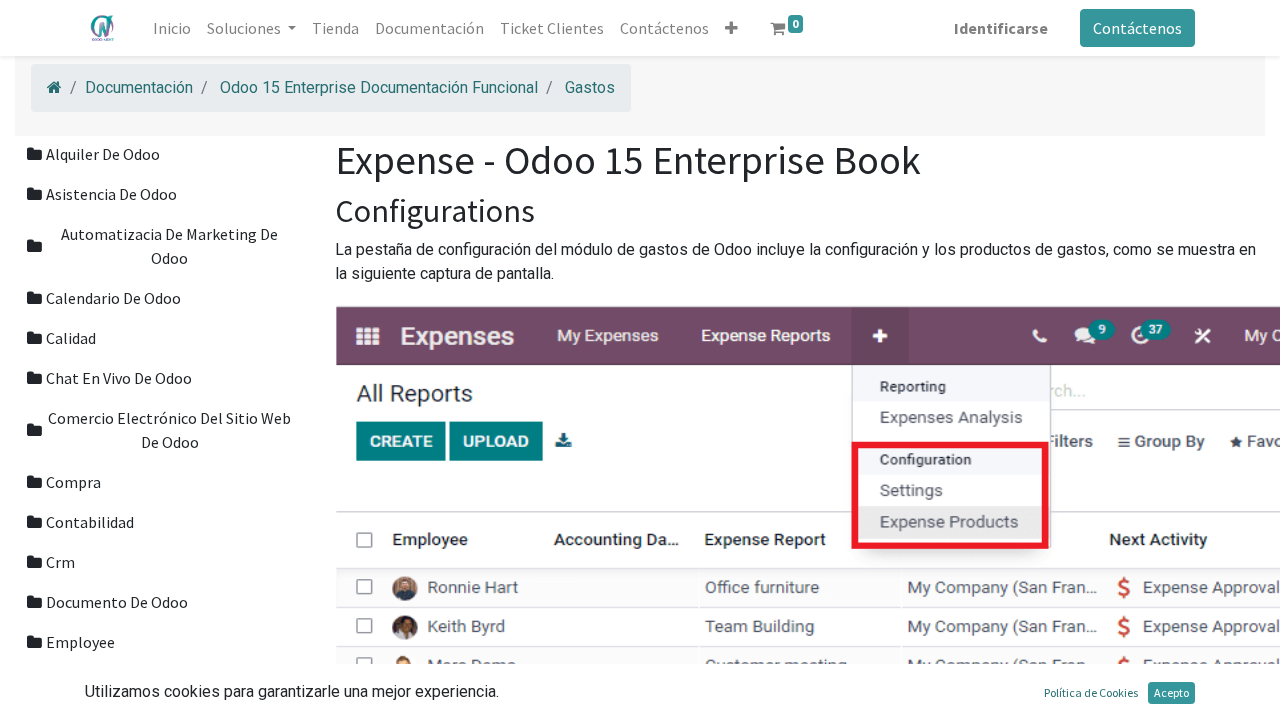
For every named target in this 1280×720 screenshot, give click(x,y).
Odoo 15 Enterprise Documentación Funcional (379, 87)
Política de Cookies (1091, 692)
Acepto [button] (1171, 692)
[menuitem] (172, 28)
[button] (731, 28)
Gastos (590, 87)
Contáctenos (1137, 28)
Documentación (139, 87)
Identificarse (1001, 28)
